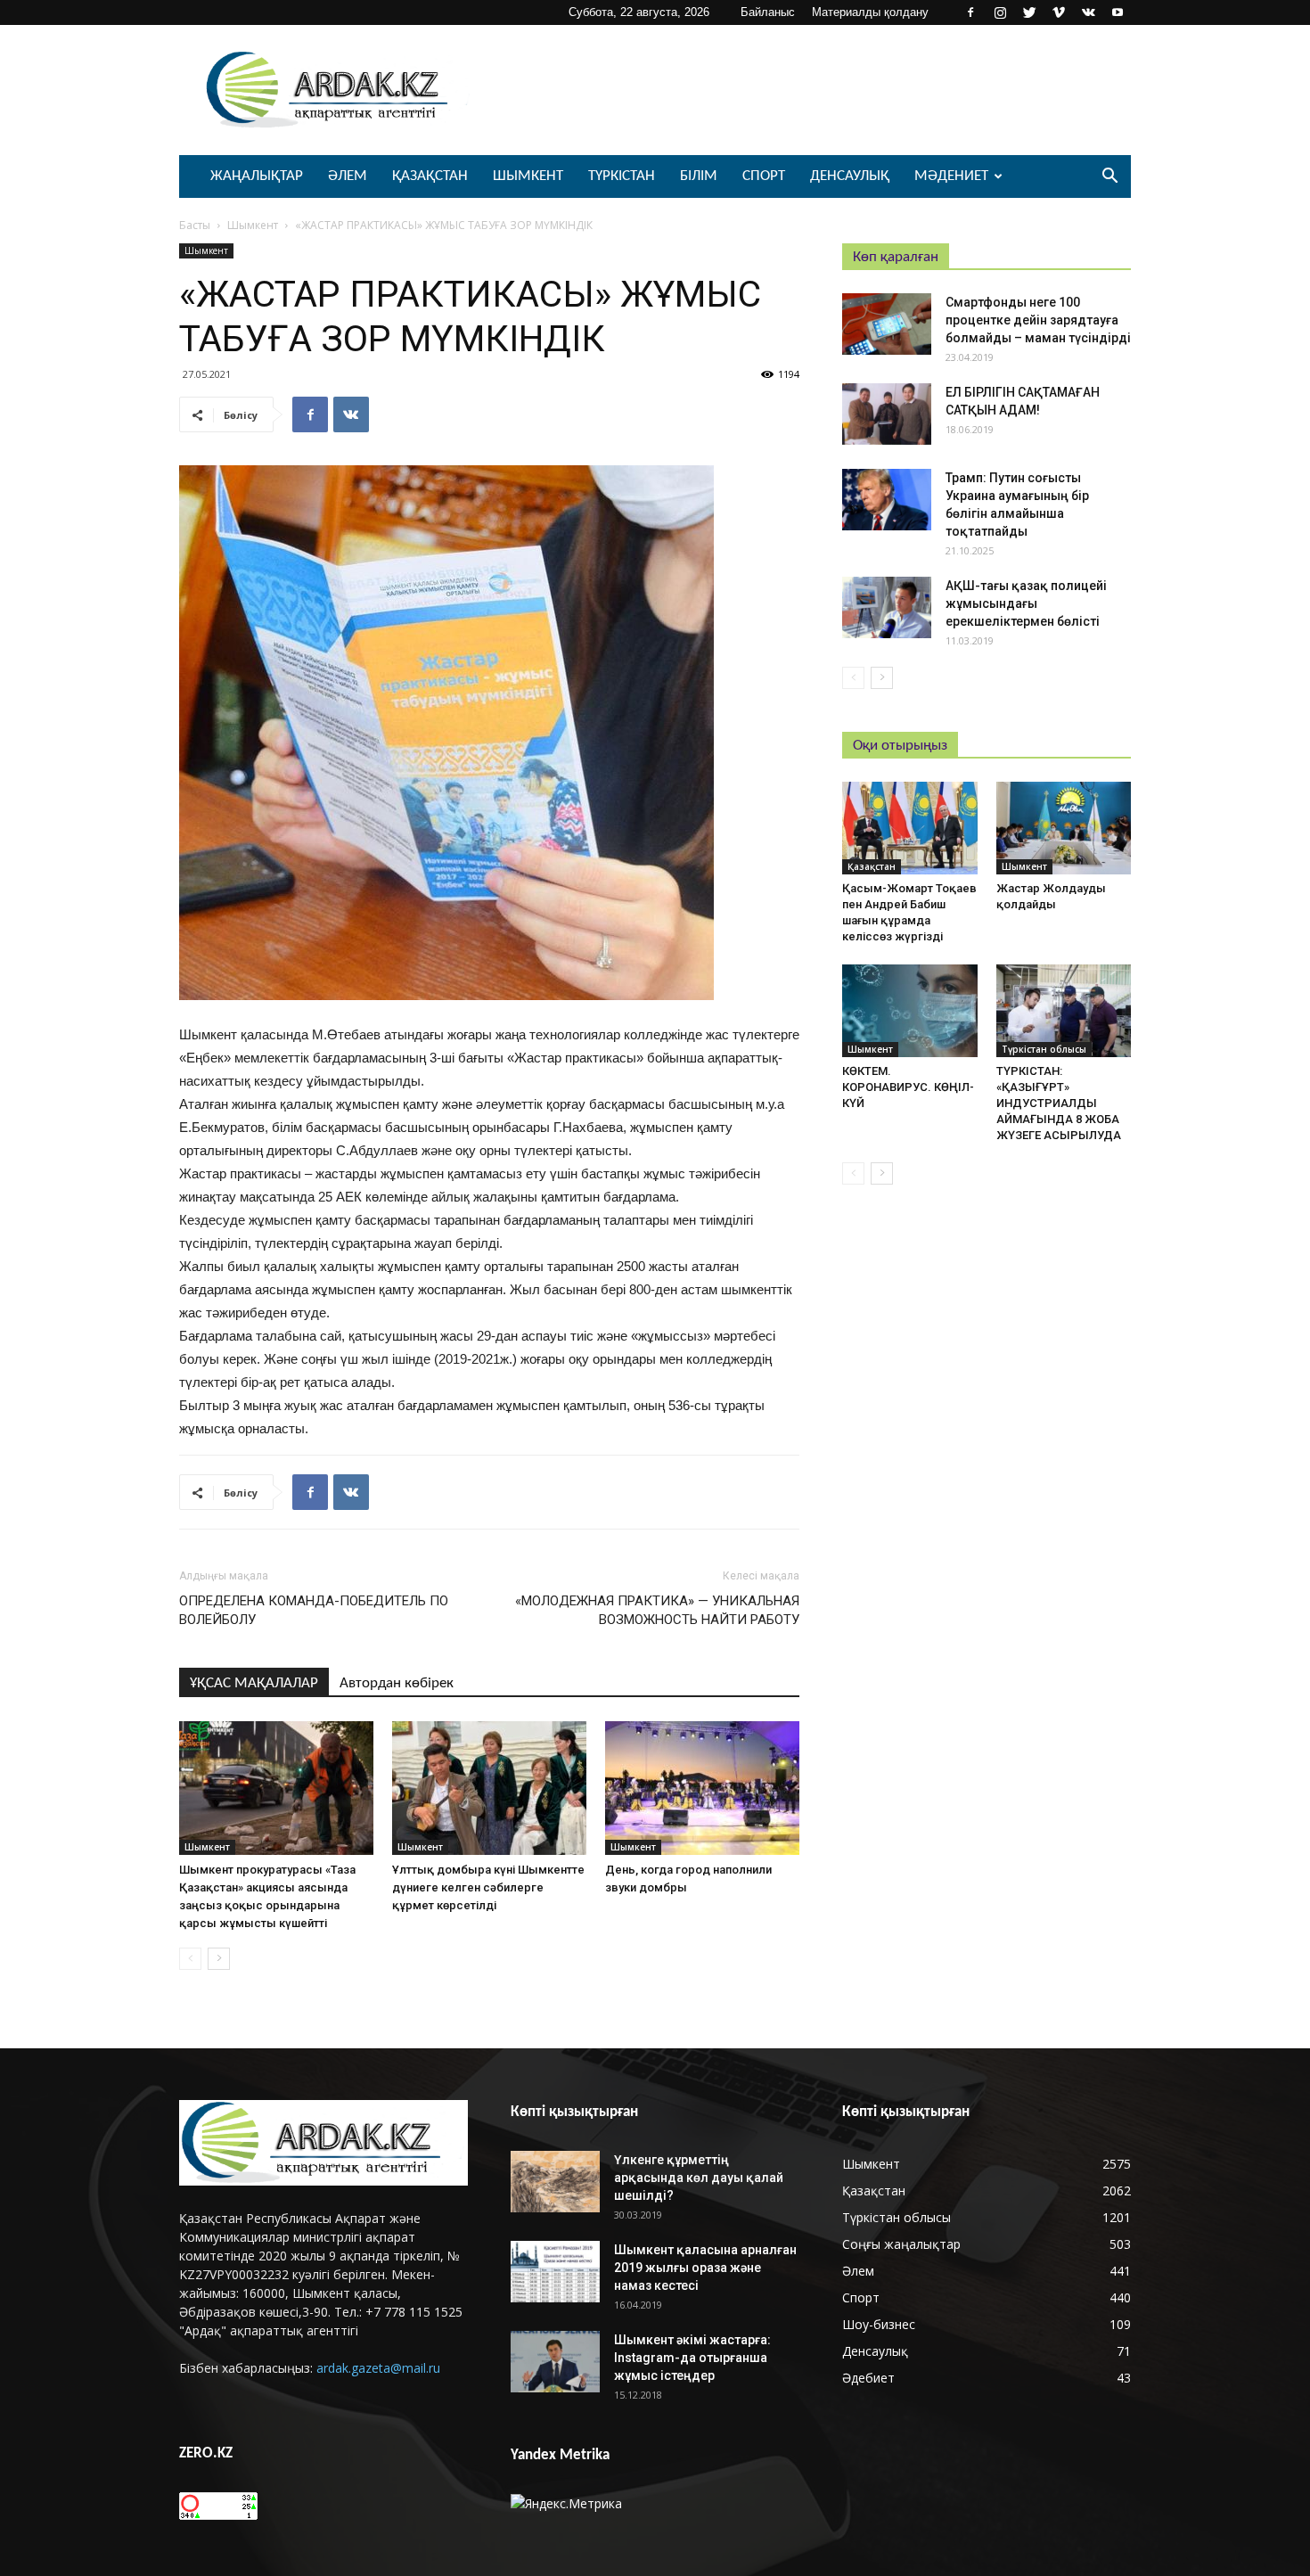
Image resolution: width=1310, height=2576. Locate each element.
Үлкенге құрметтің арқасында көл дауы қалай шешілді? (699, 2178)
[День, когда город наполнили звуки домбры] (702, 1788)
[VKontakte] (1088, 12)
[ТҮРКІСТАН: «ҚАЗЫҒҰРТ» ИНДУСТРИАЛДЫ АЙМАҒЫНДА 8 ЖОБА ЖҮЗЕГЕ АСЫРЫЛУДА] (1064, 1011)
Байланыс (768, 12)
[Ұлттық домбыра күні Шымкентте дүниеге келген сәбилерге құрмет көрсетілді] (489, 1788)
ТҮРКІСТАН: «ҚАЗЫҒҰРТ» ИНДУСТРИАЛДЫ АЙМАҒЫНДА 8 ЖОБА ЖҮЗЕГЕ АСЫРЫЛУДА (1059, 1103)
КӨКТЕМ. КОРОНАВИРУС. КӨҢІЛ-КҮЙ (908, 1087)
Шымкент (528, 176)
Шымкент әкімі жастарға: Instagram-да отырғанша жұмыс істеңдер (692, 2358)
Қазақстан (430, 176)
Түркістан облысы (1044, 1049)
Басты (195, 225)
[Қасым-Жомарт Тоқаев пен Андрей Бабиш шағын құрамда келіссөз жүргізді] (910, 828)
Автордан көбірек (397, 1683)
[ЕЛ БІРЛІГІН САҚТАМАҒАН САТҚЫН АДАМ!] (887, 414)
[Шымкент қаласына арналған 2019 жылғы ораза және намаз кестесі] (555, 2272)
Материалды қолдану (870, 12)
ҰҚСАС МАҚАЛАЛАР (254, 1683)
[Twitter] (1029, 12)
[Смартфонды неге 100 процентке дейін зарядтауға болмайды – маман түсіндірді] (887, 324)
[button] (1109, 178)
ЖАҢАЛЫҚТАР (257, 176)
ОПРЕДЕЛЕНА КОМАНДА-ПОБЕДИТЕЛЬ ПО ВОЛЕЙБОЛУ (314, 1610)
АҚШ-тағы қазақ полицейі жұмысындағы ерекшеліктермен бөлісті (1026, 603)
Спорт (764, 176)
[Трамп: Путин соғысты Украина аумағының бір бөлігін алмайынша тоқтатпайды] (887, 500)
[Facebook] (970, 12)
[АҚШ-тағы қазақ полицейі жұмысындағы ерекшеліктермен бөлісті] (887, 607)
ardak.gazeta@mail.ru (378, 2368)
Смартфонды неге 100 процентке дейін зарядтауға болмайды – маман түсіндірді (1038, 320)
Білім (699, 176)
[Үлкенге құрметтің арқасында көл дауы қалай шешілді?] (555, 2182)
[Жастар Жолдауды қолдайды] (1064, 828)
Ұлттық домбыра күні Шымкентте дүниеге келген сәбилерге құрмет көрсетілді (488, 1887)
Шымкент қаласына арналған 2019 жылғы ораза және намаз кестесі (705, 2268)
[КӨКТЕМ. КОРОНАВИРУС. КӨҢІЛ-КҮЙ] (910, 1011)
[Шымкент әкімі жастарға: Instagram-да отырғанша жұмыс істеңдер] (555, 2362)
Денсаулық (850, 176)
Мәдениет (951, 176)
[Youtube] (1118, 12)
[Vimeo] (1059, 12)
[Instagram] (1000, 12)
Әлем (348, 176)
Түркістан (622, 176)
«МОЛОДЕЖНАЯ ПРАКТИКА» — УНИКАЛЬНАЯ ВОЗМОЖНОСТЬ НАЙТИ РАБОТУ (657, 1610)
